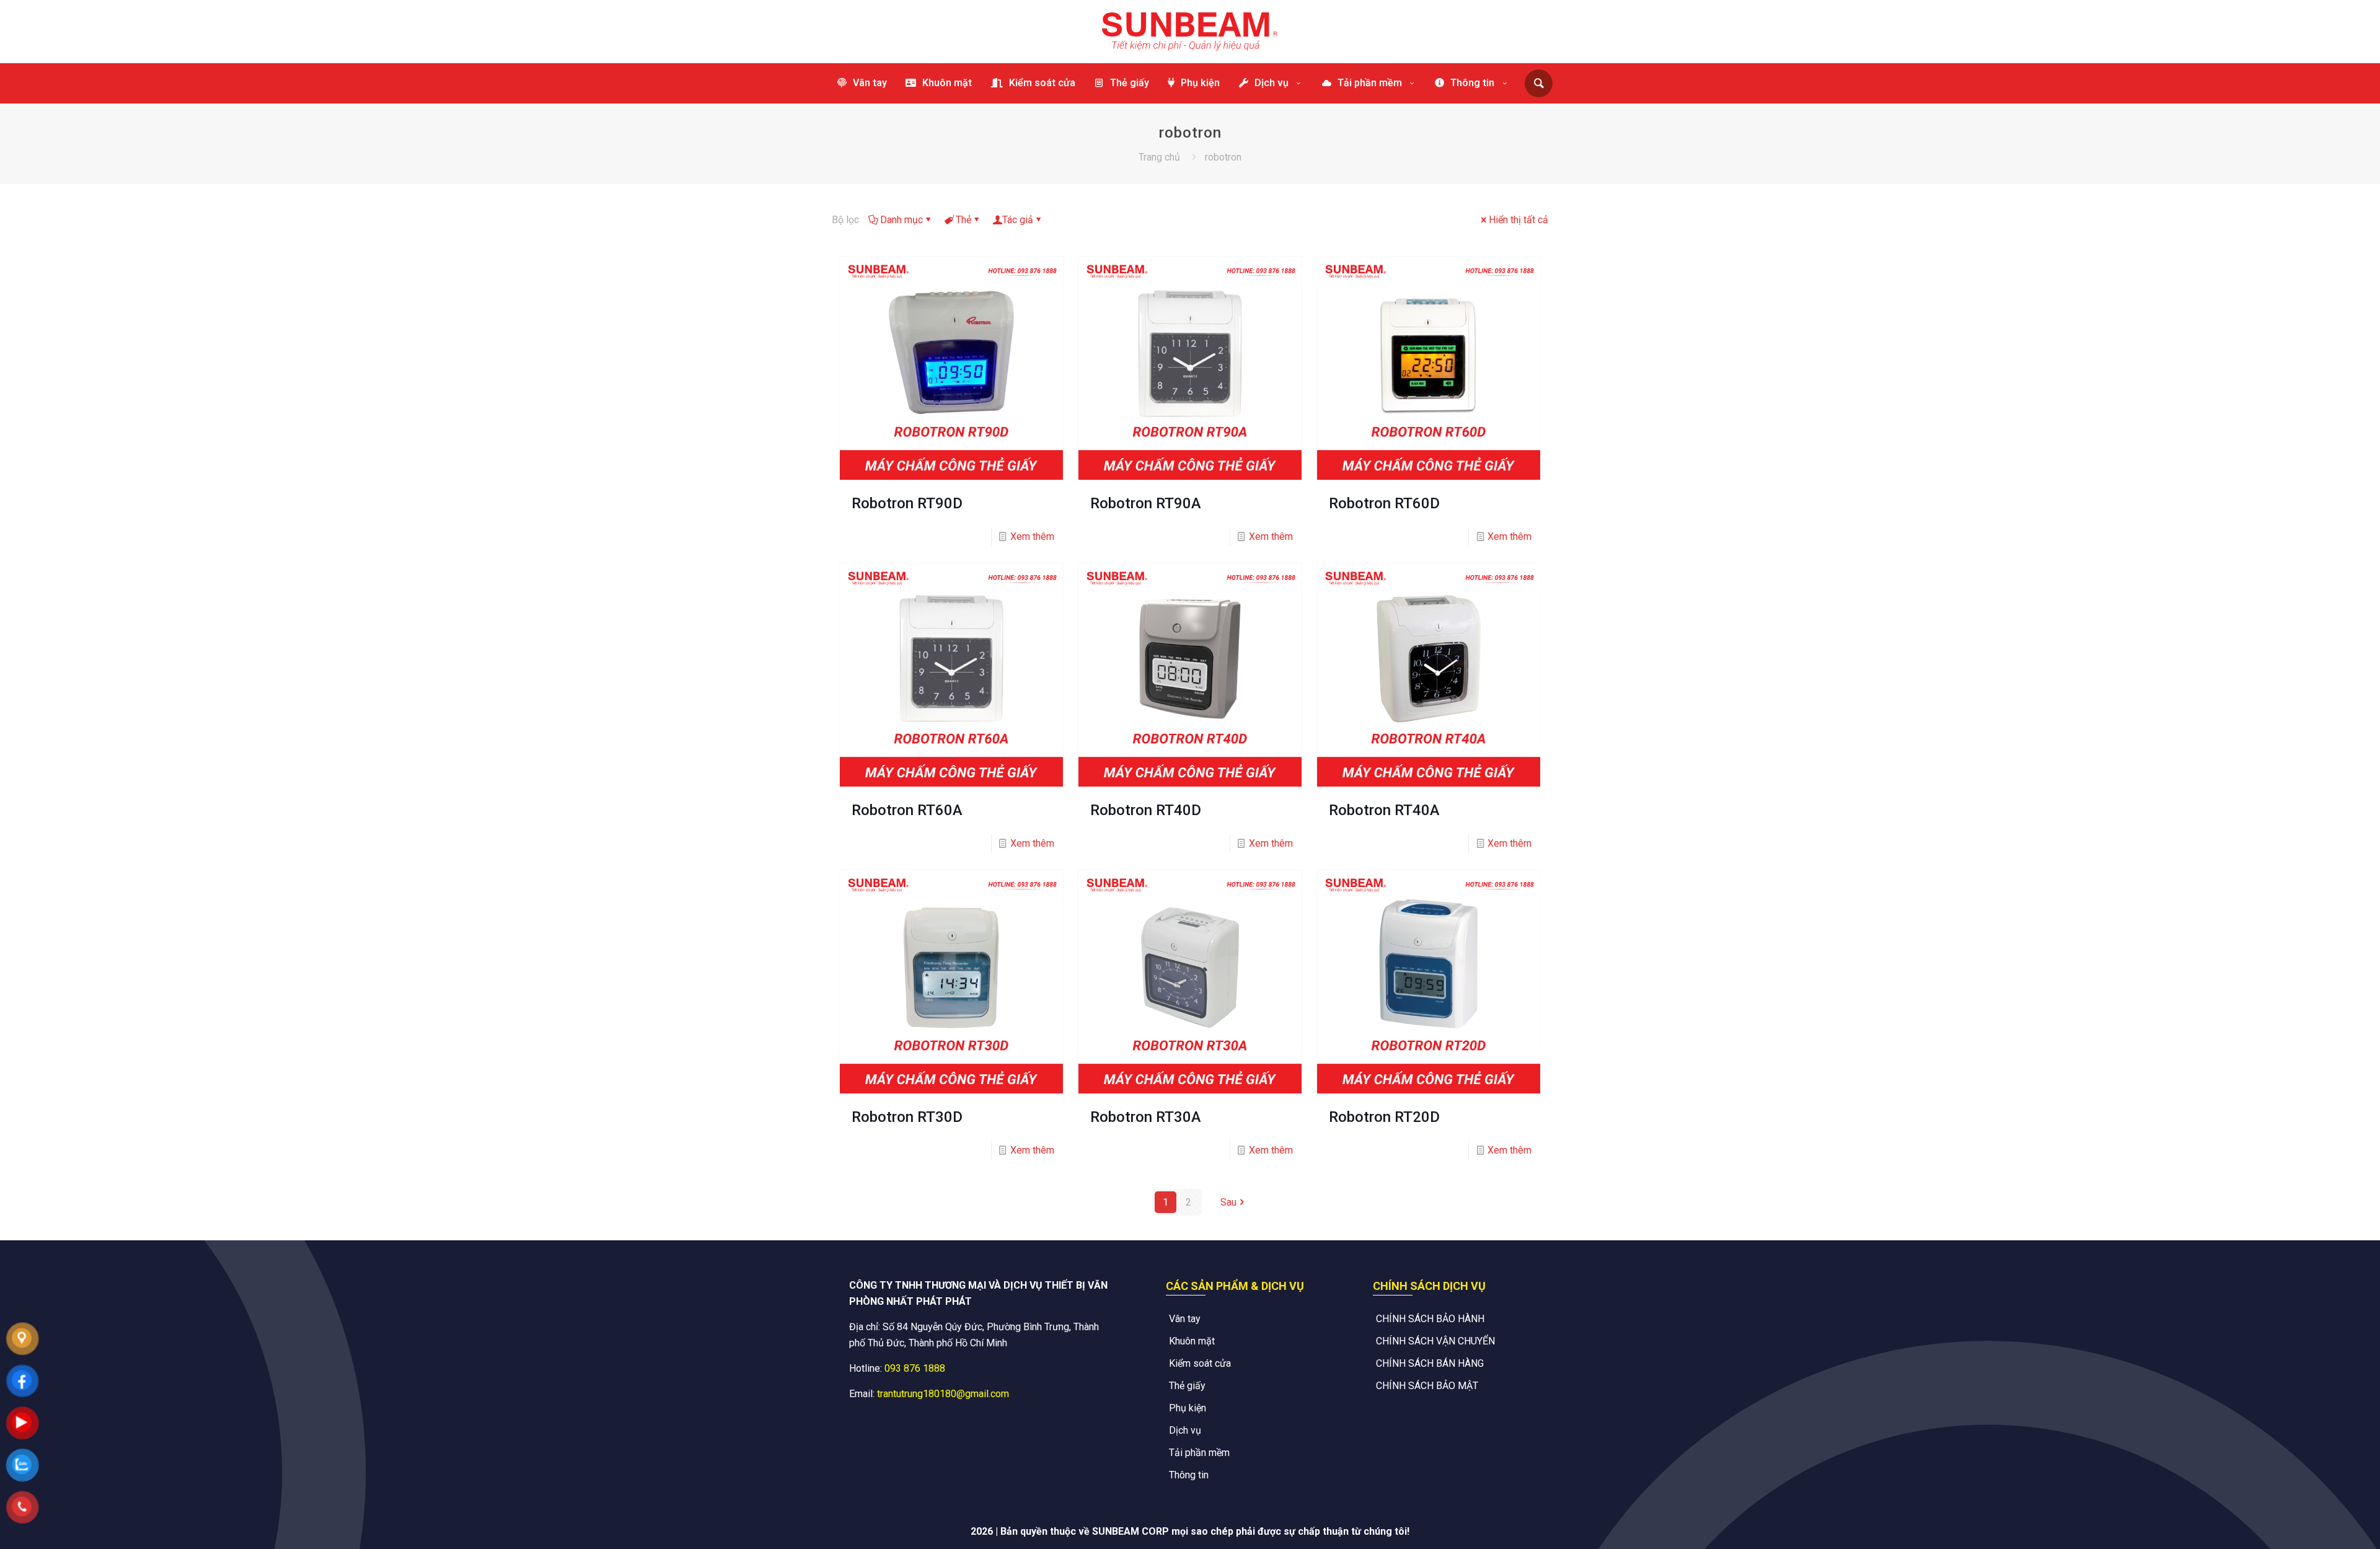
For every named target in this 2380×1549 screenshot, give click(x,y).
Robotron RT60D (1384, 503)
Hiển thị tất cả (1518, 220)
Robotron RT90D (907, 503)
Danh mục (901, 220)
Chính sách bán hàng (1430, 1363)
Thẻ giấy (1187, 1386)
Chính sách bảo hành (1430, 1319)
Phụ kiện (1188, 1408)
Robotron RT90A (1146, 503)
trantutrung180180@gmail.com (943, 1394)
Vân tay (1185, 1319)
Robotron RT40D (1146, 810)
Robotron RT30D (907, 1117)
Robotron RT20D (1384, 1117)
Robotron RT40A (1384, 810)
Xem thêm (1032, 536)
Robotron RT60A (907, 810)
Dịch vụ (1185, 1430)
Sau (1228, 1202)
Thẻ (963, 220)
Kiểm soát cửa (1200, 1363)
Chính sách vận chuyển (1435, 1341)
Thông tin (1189, 1475)
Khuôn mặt (1192, 1341)
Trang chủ (1159, 157)
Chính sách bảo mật (1427, 1386)
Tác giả (1018, 220)
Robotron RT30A (1146, 1117)
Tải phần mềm (1199, 1453)
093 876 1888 (915, 1368)
